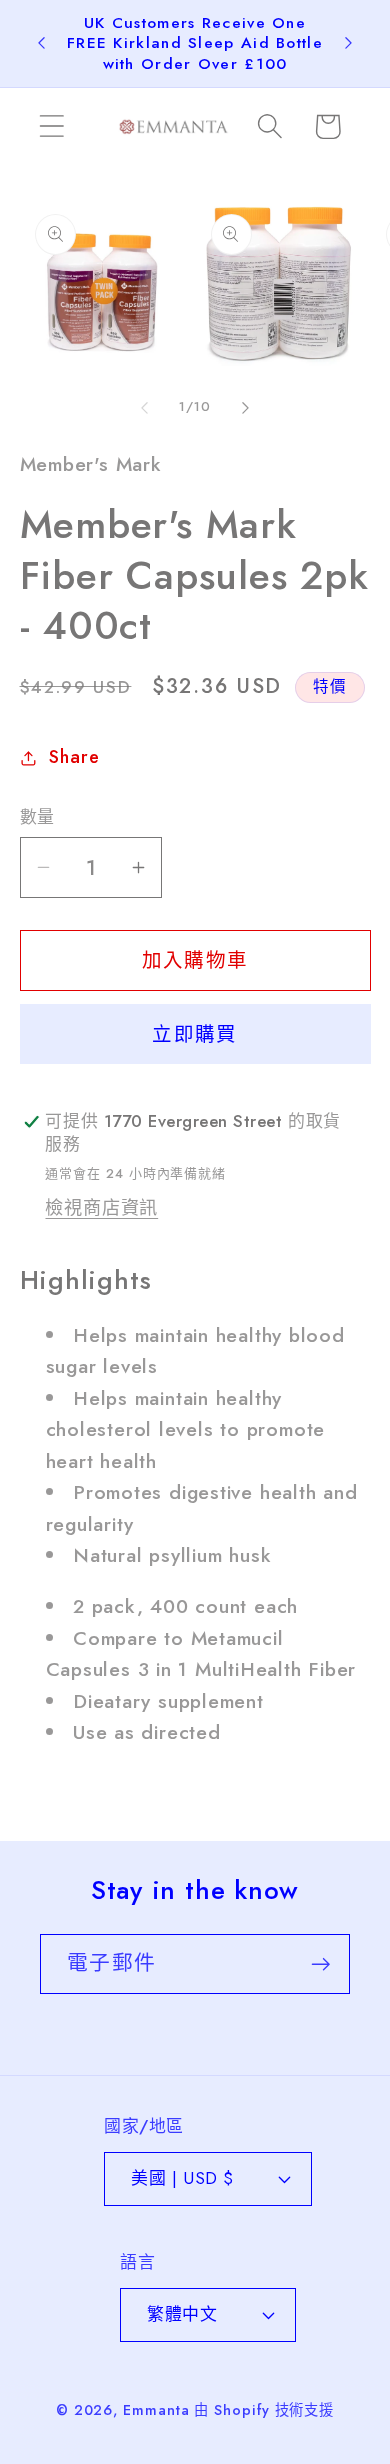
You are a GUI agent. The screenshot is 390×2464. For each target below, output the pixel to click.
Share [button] (74, 757)
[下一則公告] (349, 43)
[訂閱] (320, 1964)
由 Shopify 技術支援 (264, 2410)
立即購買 (194, 1034)
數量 (37, 817)
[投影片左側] (144, 407)
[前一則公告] (42, 43)
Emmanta (156, 2410)
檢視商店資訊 (101, 1208)
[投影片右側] (246, 407)
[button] (51, 126)
